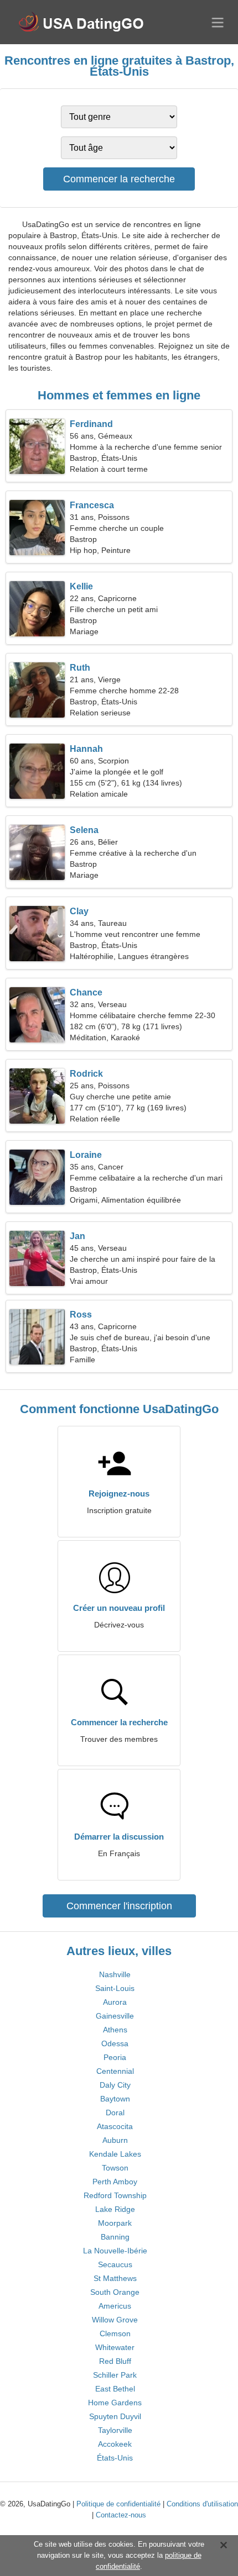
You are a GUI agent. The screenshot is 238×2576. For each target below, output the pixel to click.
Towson (115, 2168)
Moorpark (115, 2223)
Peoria (115, 2057)
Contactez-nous (121, 2515)
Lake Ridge (115, 2209)
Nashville (115, 1974)
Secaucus (115, 2264)
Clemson (115, 2333)
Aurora (115, 2002)
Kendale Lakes (115, 2154)
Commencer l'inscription (119, 1906)
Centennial (115, 2071)
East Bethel (115, 2389)
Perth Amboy (115, 2182)
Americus (115, 2306)
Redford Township (115, 2195)
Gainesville (115, 2016)
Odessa (115, 2043)
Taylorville (115, 2430)
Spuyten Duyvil (115, 2416)
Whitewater (115, 2347)
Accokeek (115, 2444)
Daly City (115, 2085)
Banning (115, 2237)
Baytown (115, 2099)
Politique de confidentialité (118, 2504)
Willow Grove (115, 2320)
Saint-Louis (115, 1988)
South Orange (115, 2292)
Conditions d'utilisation (202, 2504)
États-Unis (115, 2458)
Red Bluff (115, 2361)
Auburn (115, 2140)
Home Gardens (115, 2403)
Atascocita (115, 2126)
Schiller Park (115, 2375)
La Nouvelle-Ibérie (115, 2251)
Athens (115, 2030)
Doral (115, 2113)
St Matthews (115, 2278)
